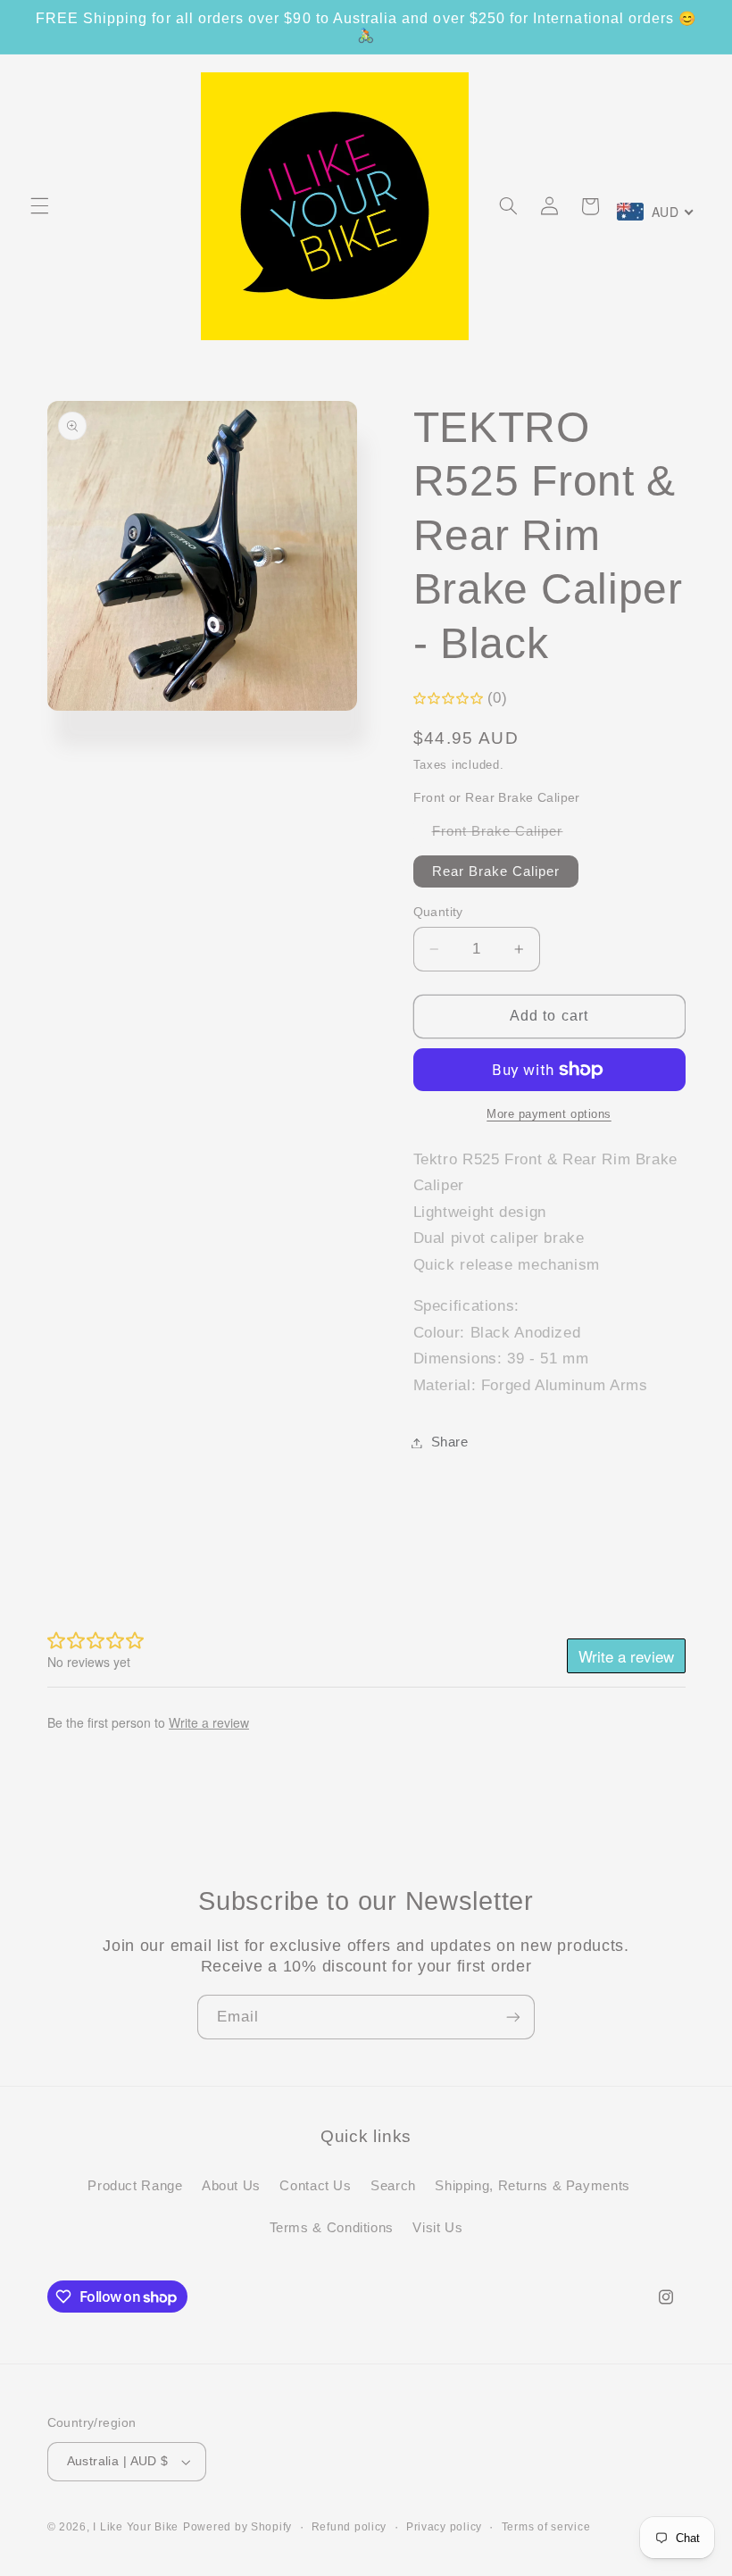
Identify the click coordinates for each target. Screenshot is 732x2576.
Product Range (135, 2186)
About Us (231, 2186)
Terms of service (546, 2527)
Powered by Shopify (237, 2527)
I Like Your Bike (136, 2527)
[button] (39, 206)
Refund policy (349, 2527)
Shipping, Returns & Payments (532, 2186)
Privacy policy (444, 2527)
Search (393, 2186)
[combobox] (656, 212)
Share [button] (450, 1442)
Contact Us (315, 2186)
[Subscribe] (513, 2017)
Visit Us (437, 2228)
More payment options (549, 1114)
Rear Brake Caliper (496, 871)
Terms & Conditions (332, 2228)
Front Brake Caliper (507, 835)
